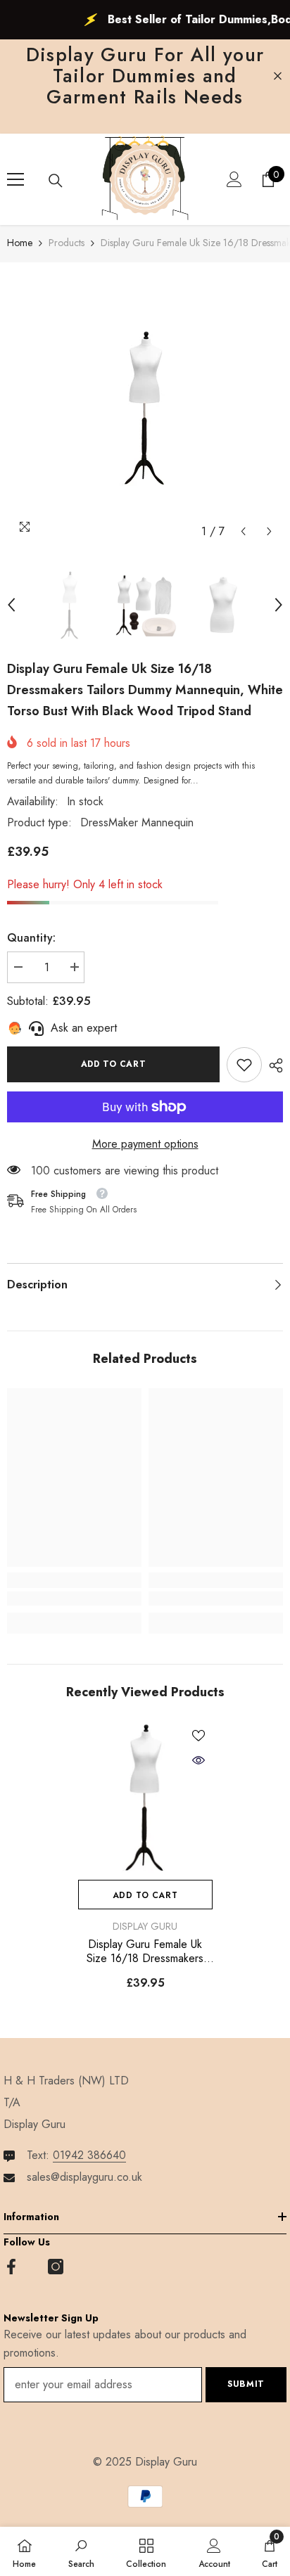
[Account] (234, 179)
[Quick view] (198, 1760)
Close (278, 76)
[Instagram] (56, 2267)
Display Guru (145, 1926)
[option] (145, 408)
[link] (244, 1065)
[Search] (56, 181)
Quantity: (31, 938)
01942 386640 (89, 2155)
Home (20, 243)
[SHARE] (272, 1065)
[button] (243, 531)
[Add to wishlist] (198, 1736)
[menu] (15, 179)
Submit (246, 2384)
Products (67, 243)
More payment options (145, 1144)
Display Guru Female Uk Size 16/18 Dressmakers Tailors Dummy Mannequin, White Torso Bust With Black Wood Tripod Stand (145, 1952)
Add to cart (114, 1064)
